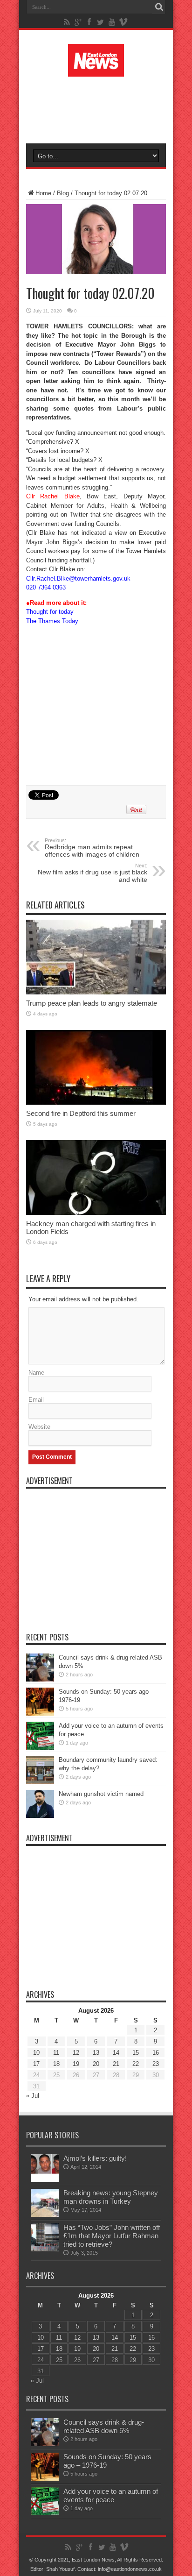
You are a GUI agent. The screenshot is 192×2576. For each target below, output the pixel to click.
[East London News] (96, 70)
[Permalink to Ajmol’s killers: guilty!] (45, 2180)
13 (96, 2053)
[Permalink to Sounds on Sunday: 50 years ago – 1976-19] (40, 1714)
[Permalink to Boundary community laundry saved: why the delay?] (40, 1782)
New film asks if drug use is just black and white (93, 873)
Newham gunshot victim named (101, 1794)
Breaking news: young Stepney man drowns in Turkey (111, 2197)
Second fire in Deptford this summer (81, 1113)
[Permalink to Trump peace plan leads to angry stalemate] (96, 992)
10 (36, 2053)
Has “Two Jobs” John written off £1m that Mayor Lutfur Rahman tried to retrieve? (112, 2236)
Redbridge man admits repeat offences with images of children (92, 848)
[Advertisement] (101, 108)
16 (156, 2053)
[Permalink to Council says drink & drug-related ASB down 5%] (40, 1679)
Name (36, 1373)
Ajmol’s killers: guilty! (95, 2158)
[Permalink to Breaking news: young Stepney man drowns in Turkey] (45, 2215)
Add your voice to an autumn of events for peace (111, 2495)
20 (96, 2064)
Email (36, 1400)
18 (56, 2064)
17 (36, 2064)
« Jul (33, 2096)
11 (56, 2053)
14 (116, 2053)
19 (76, 2064)
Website (39, 1427)
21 (116, 2064)
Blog (63, 193)
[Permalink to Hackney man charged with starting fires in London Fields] (96, 1213)
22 (136, 2064)
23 (156, 2064)
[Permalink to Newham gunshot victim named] (40, 1816)
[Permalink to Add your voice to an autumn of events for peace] (40, 1748)
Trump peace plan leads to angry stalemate (92, 1003)
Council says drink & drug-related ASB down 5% (104, 2426)
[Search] (159, 7)
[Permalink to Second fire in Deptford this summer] (96, 1103)
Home (43, 193)
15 (136, 2053)
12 (76, 2053)
